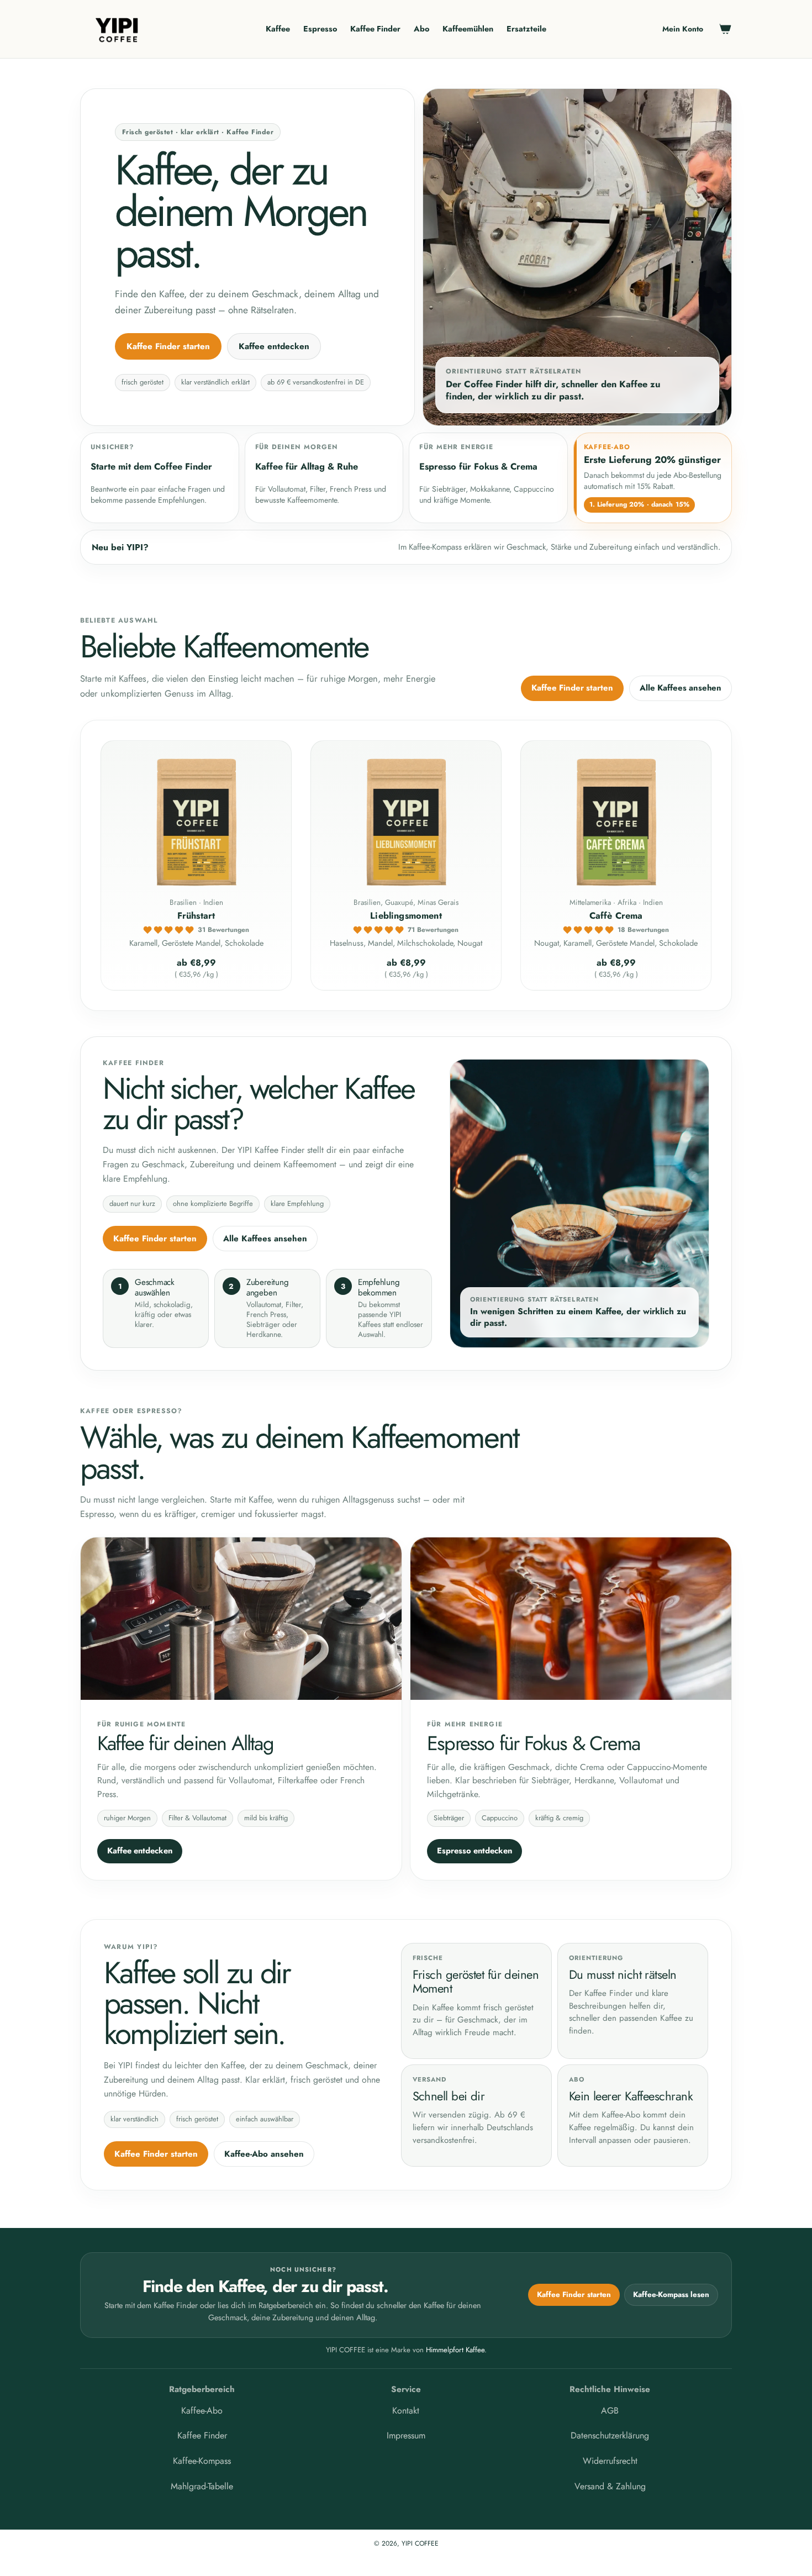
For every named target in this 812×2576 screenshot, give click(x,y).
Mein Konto (683, 29)
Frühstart (196, 916)
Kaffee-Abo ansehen (264, 2154)
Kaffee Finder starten (168, 346)
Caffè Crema (616, 916)
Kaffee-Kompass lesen (671, 2295)
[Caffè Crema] (616, 820)
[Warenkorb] (725, 29)
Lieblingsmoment (406, 916)
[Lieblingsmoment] (406, 820)
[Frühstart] (196, 820)
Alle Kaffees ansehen (681, 688)
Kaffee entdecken (274, 346)
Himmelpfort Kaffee (455, 2350)
